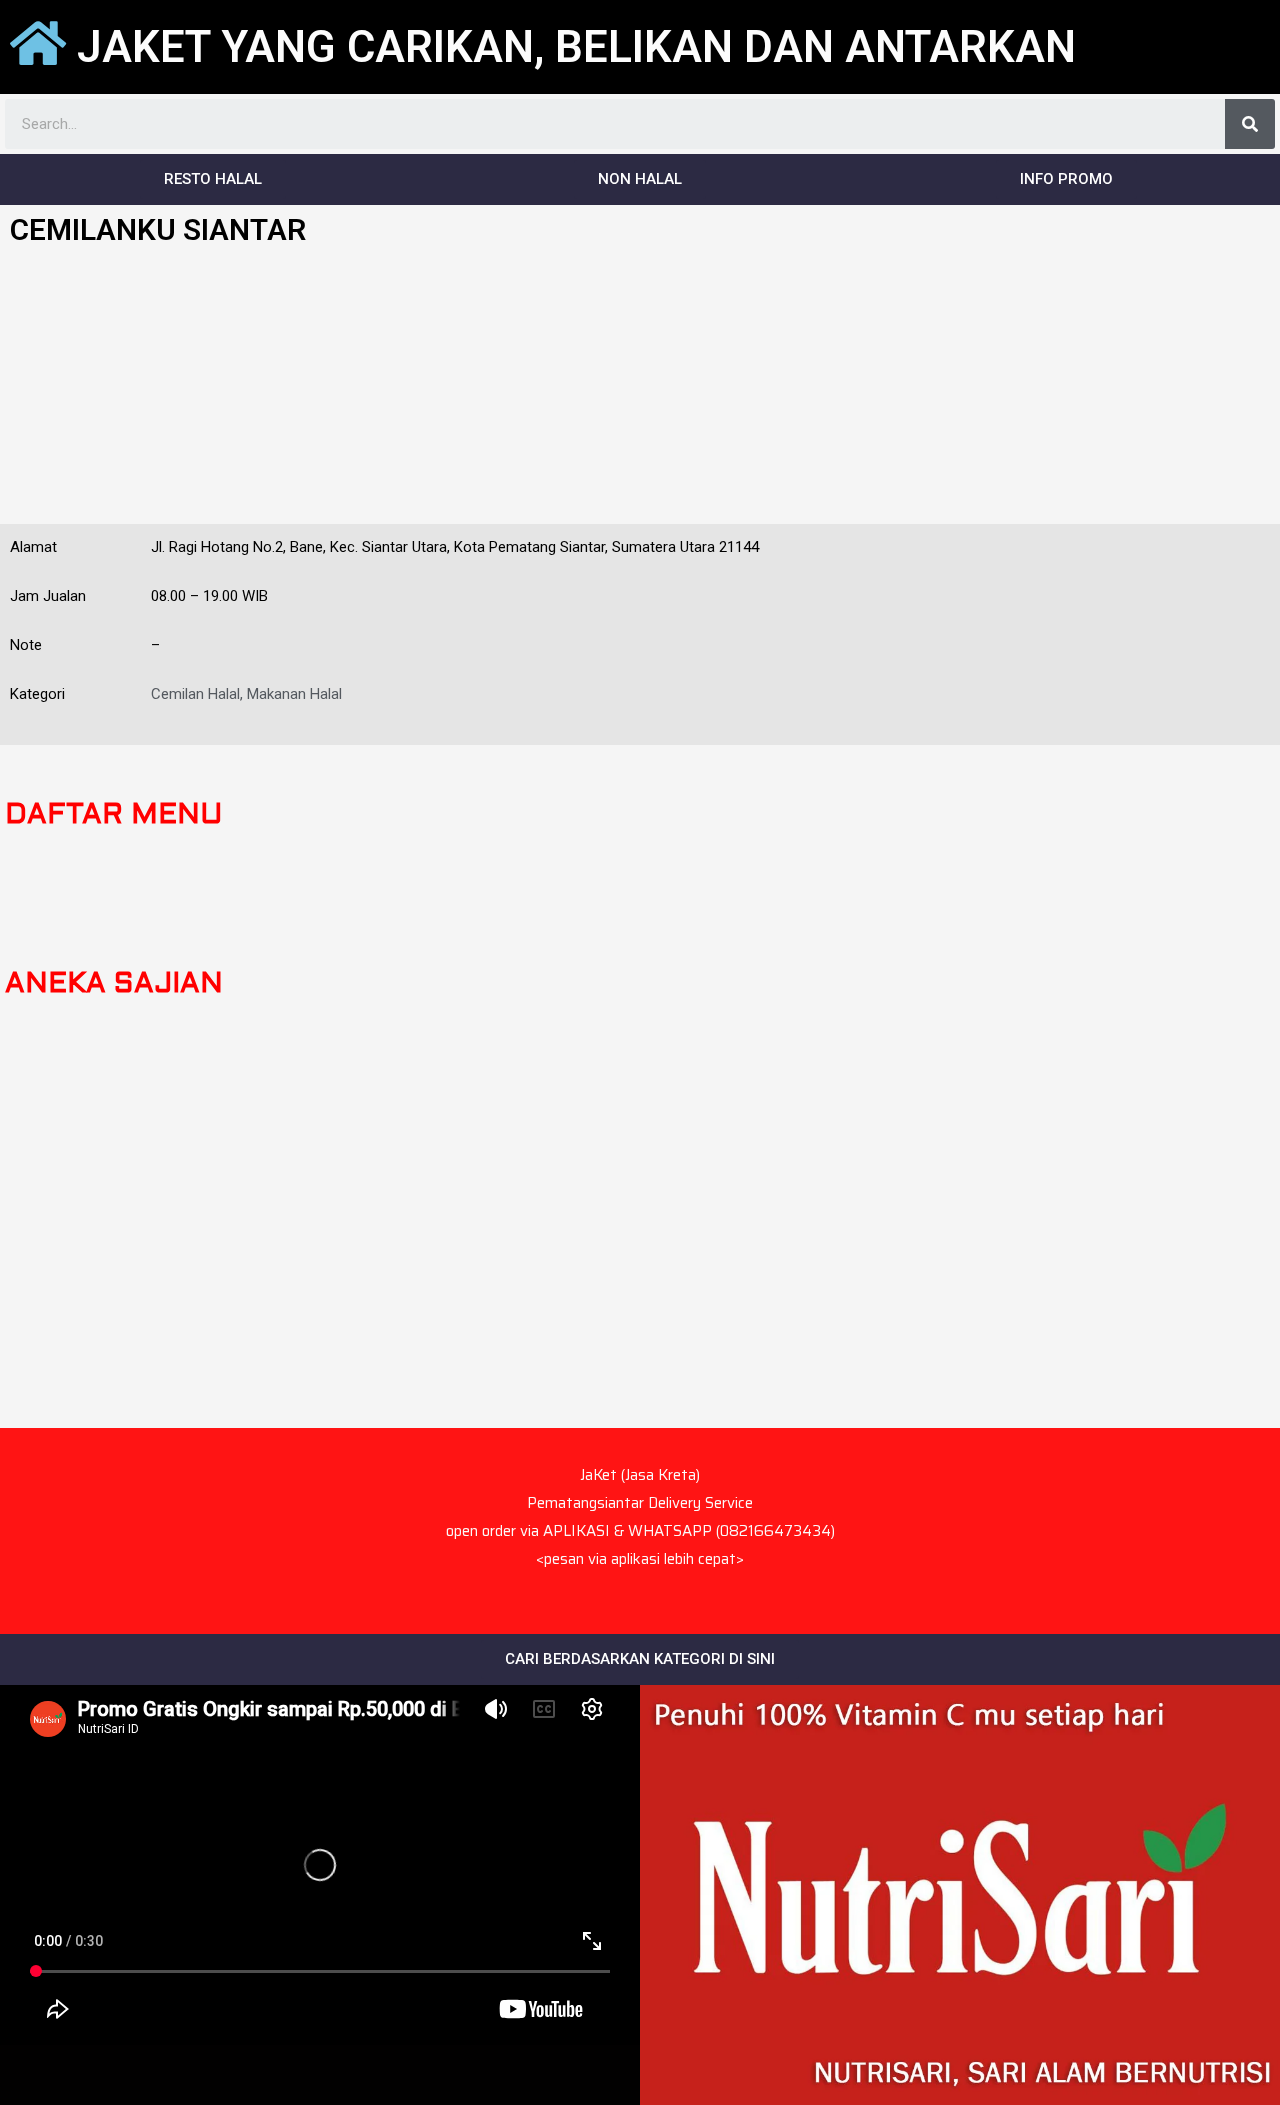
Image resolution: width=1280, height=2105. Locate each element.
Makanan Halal (294, 694)
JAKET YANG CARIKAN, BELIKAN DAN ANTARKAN (576, 47)
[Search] (1250, 124)
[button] (213, 179)
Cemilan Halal (195, 694)
